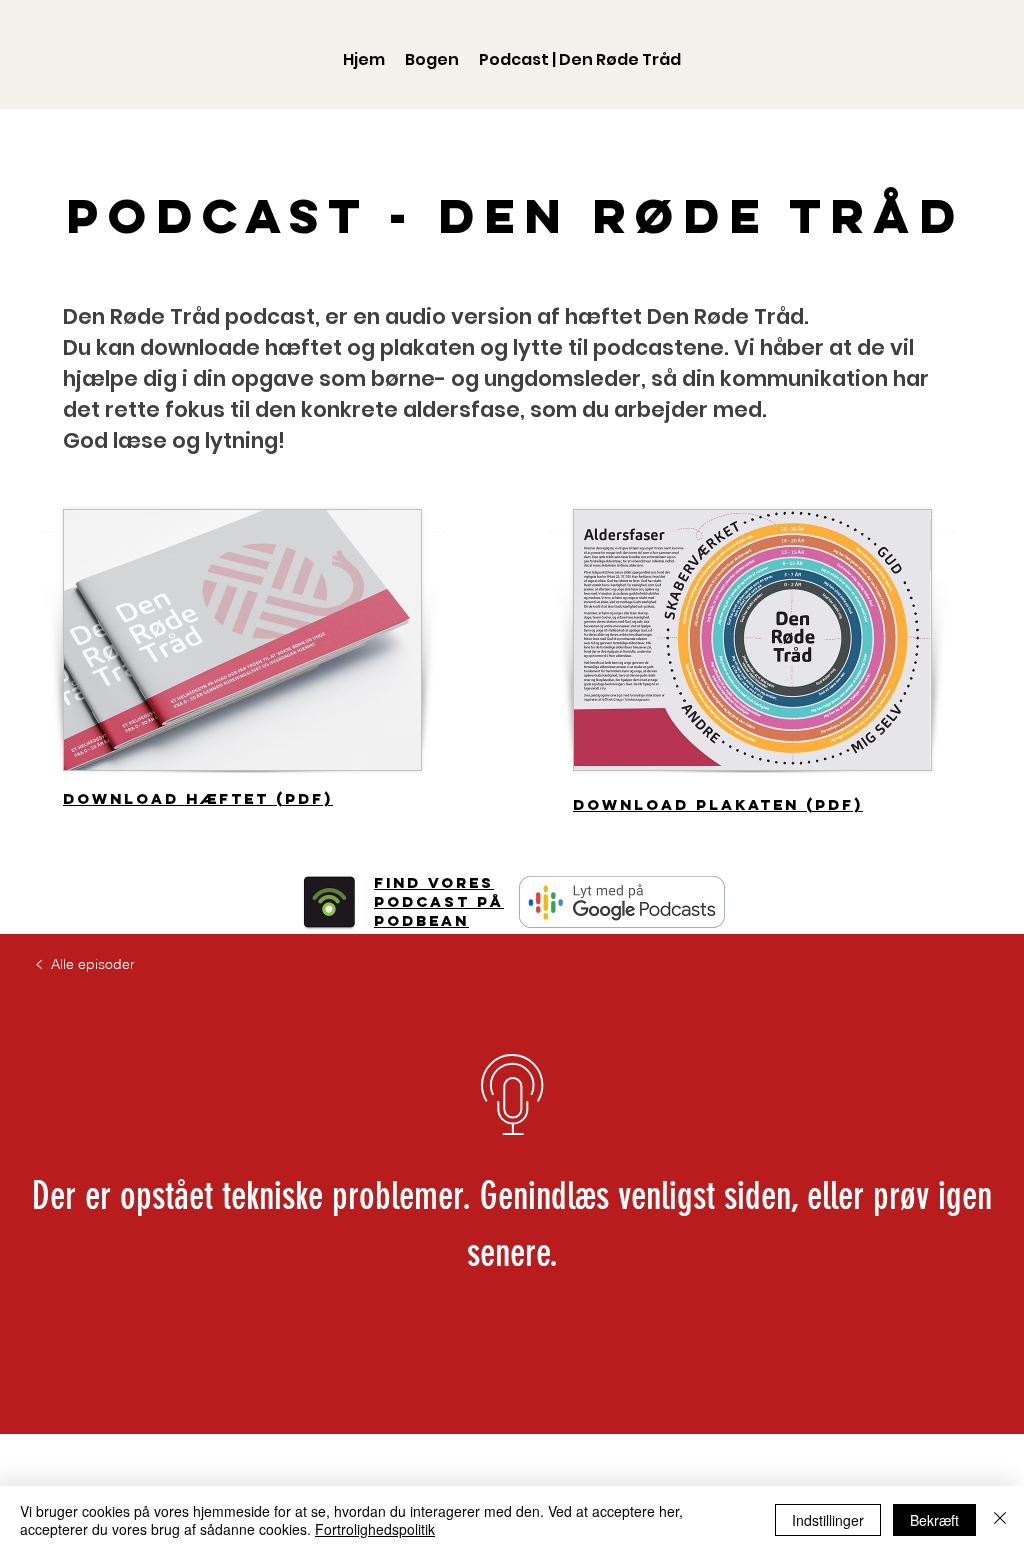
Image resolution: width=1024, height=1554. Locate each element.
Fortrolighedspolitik (375, 1529)
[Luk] (1000, 1520)
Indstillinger (828, 1520)
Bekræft (934, 1520)
